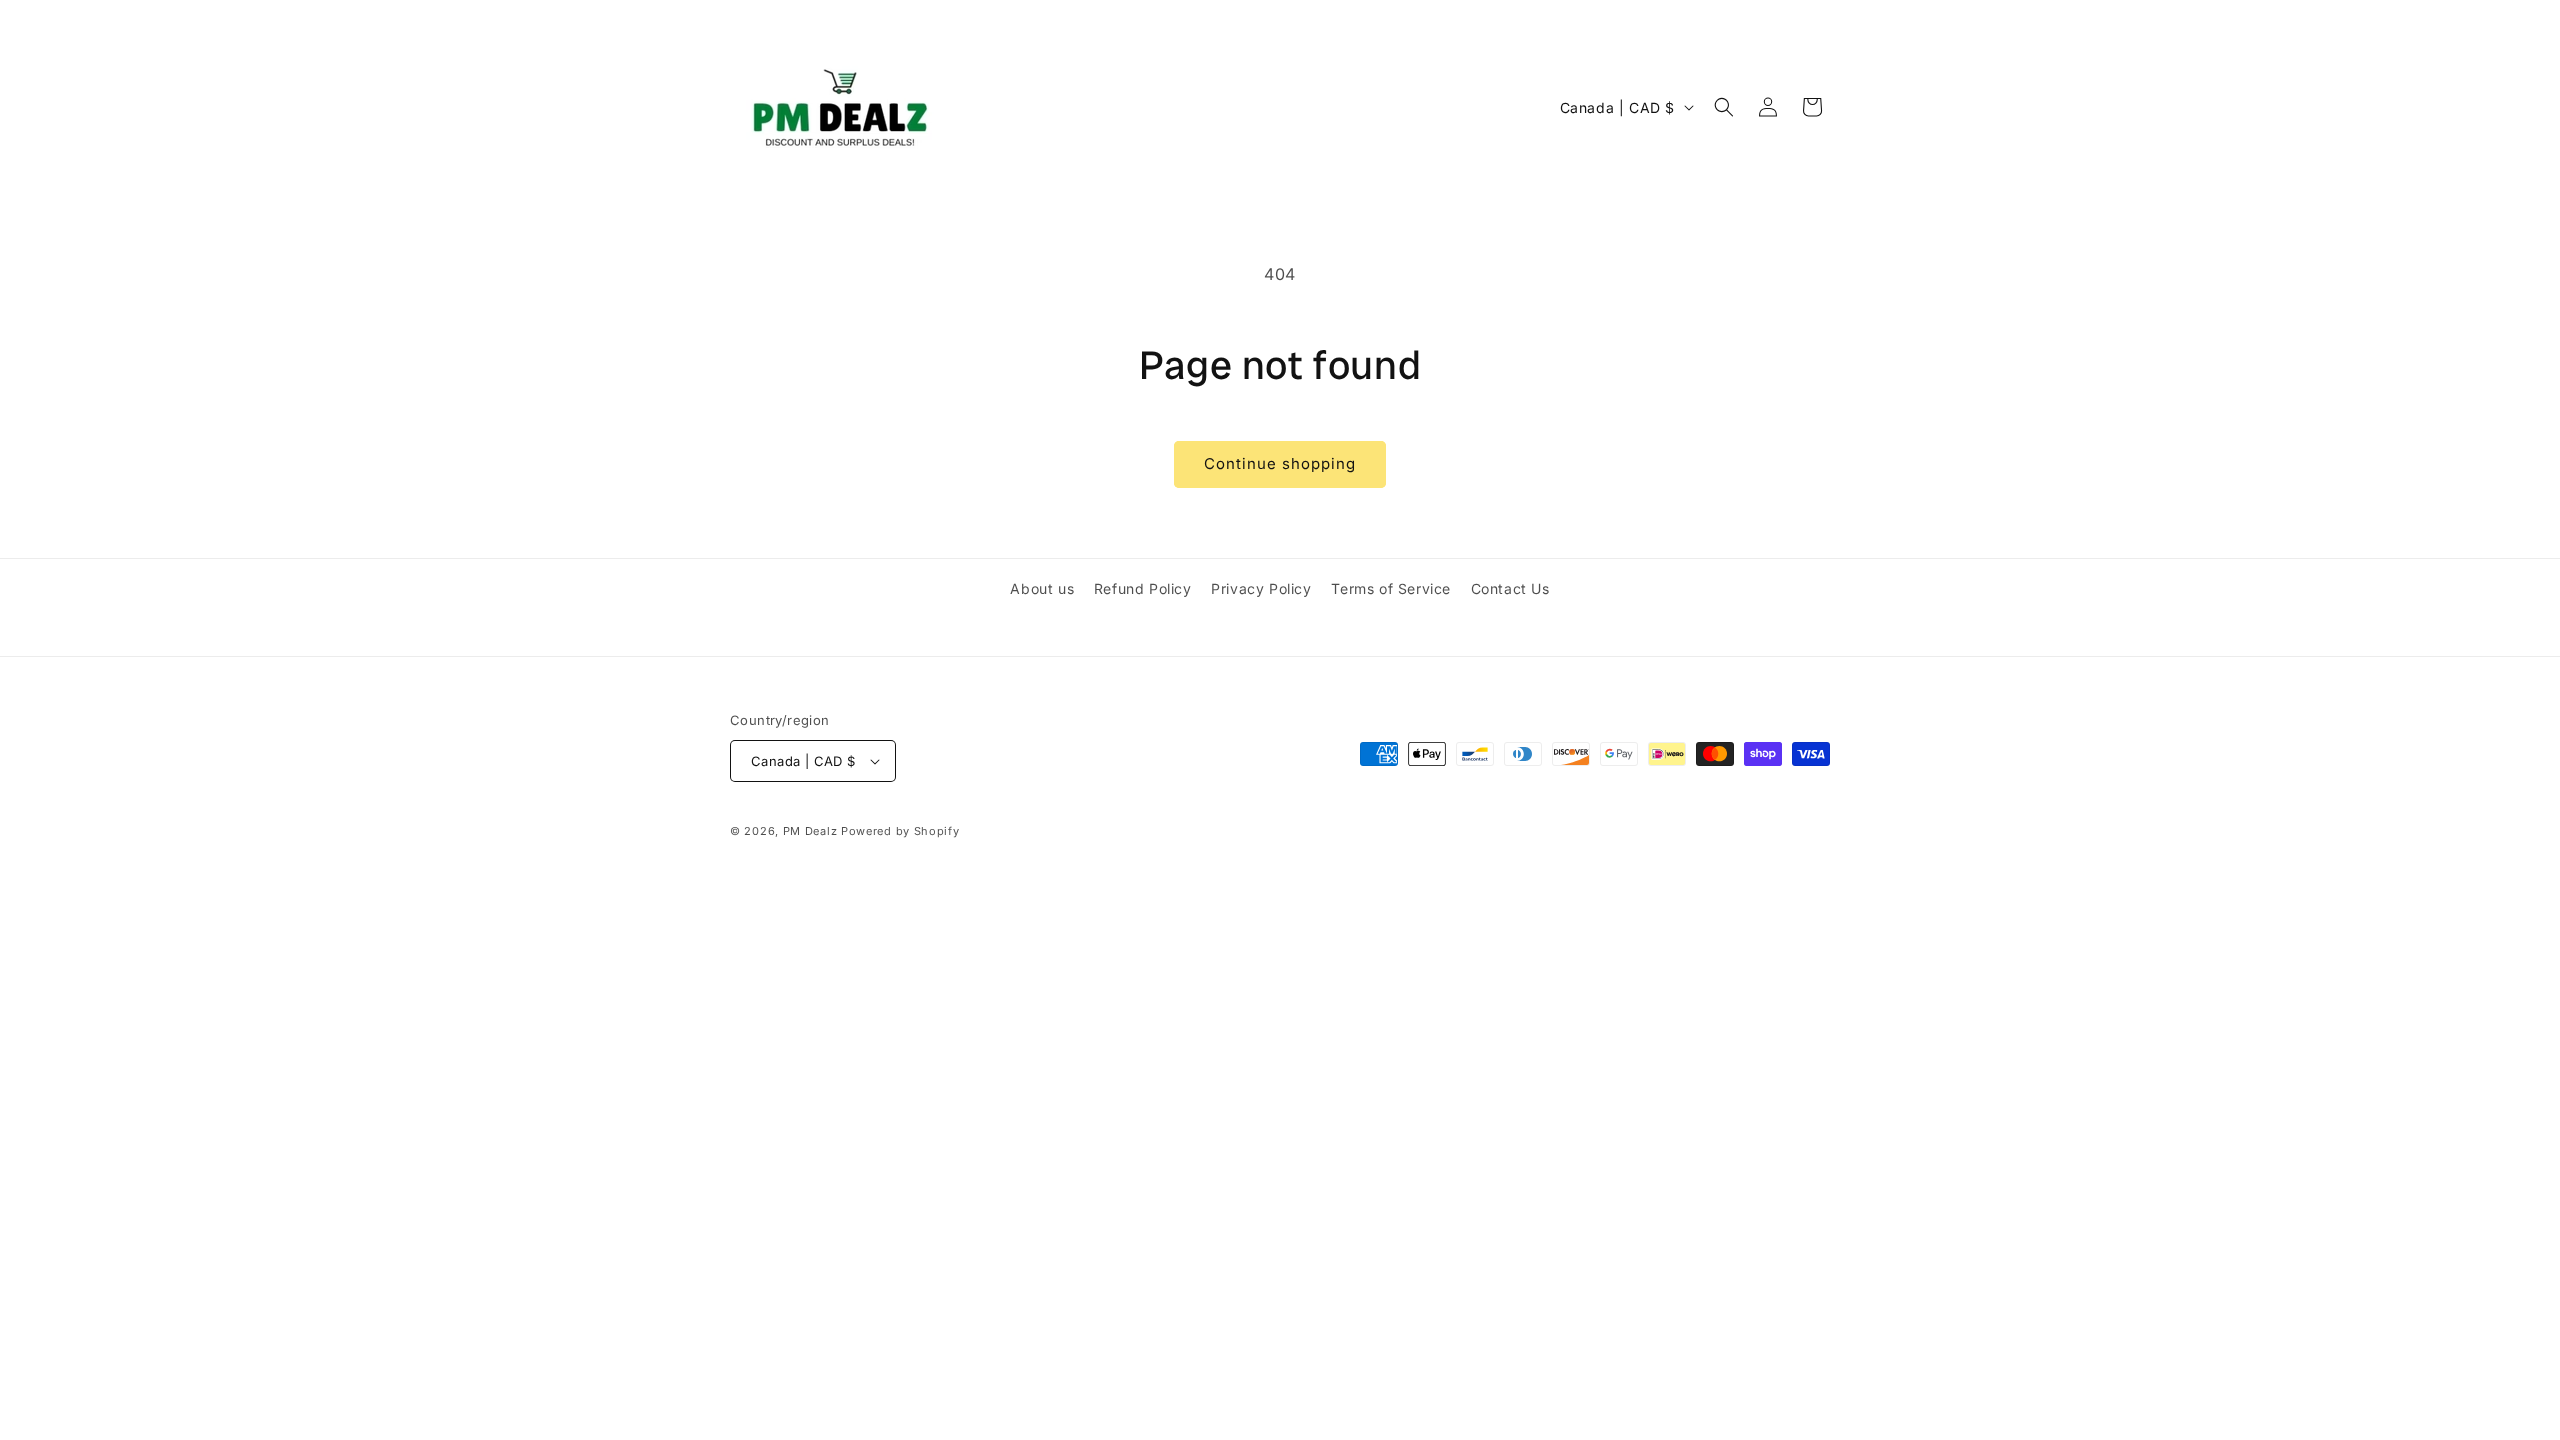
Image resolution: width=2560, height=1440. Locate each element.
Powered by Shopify (900, 831)
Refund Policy (1143, 588)
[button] (1724, 107)
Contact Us (1510, 588)
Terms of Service (1391, 588)
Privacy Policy (1261, 588)
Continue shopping (1280, 463)
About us (1042, 588)
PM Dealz (810, 831)
